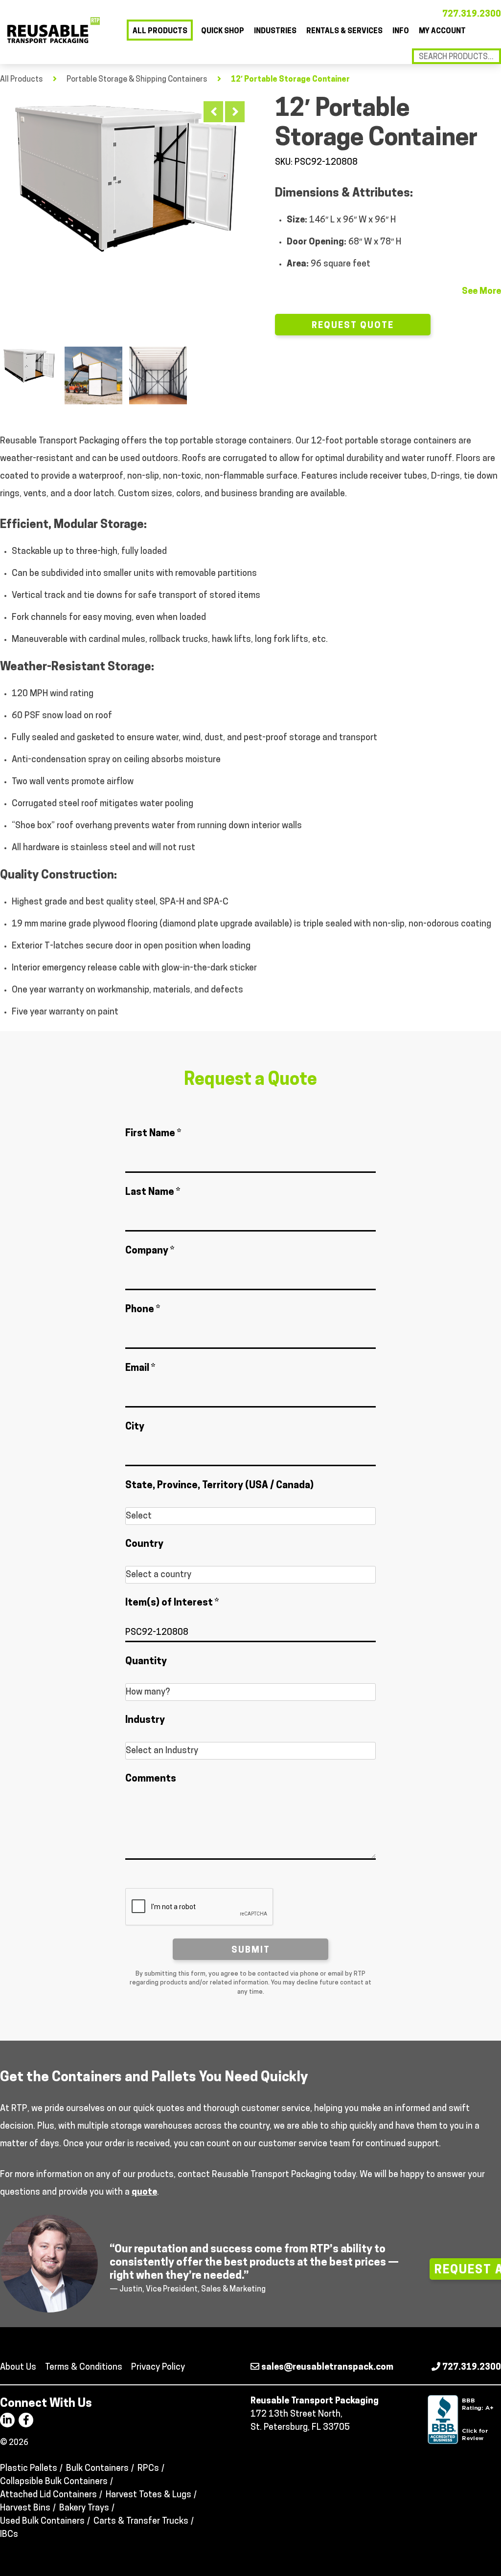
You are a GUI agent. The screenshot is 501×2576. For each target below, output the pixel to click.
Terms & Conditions (84, 2368)
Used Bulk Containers (42, 2522)
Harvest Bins (25, 2509)
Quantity (146, 1662)
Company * (150, 1251)
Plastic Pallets (29, 2469)
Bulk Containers (97, 2469)
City (135, 1427)
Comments (151, 1779)
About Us (18, 2368)
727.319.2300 (472, 15)
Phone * (143, 1310)
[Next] (235, 112)
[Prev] (213, 112)
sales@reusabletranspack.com (326, 2368)
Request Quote (353, 326)
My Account (442, 32)
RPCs (148, 2469)
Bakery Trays (84, 2509)
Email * (140, 1368)
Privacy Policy (158, 2368)
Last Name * (153, 1192)
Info (401, 32)
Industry (145, 1720)
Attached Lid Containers (48, 2495)
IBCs (9, 2535)
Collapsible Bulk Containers (54, 2482)
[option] (125, 177)
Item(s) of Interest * (172, 1603)
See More (481, 292)
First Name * (153, 1134)
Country (144, 1544)
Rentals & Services (344, 32)
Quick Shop (223, 32)
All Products (160, 32)
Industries (275, 32)
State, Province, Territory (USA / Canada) (219, 1486)
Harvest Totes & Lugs (148, 2495)
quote (144, 2193)
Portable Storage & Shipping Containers (137, 80)
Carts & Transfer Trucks (141, 2522)
